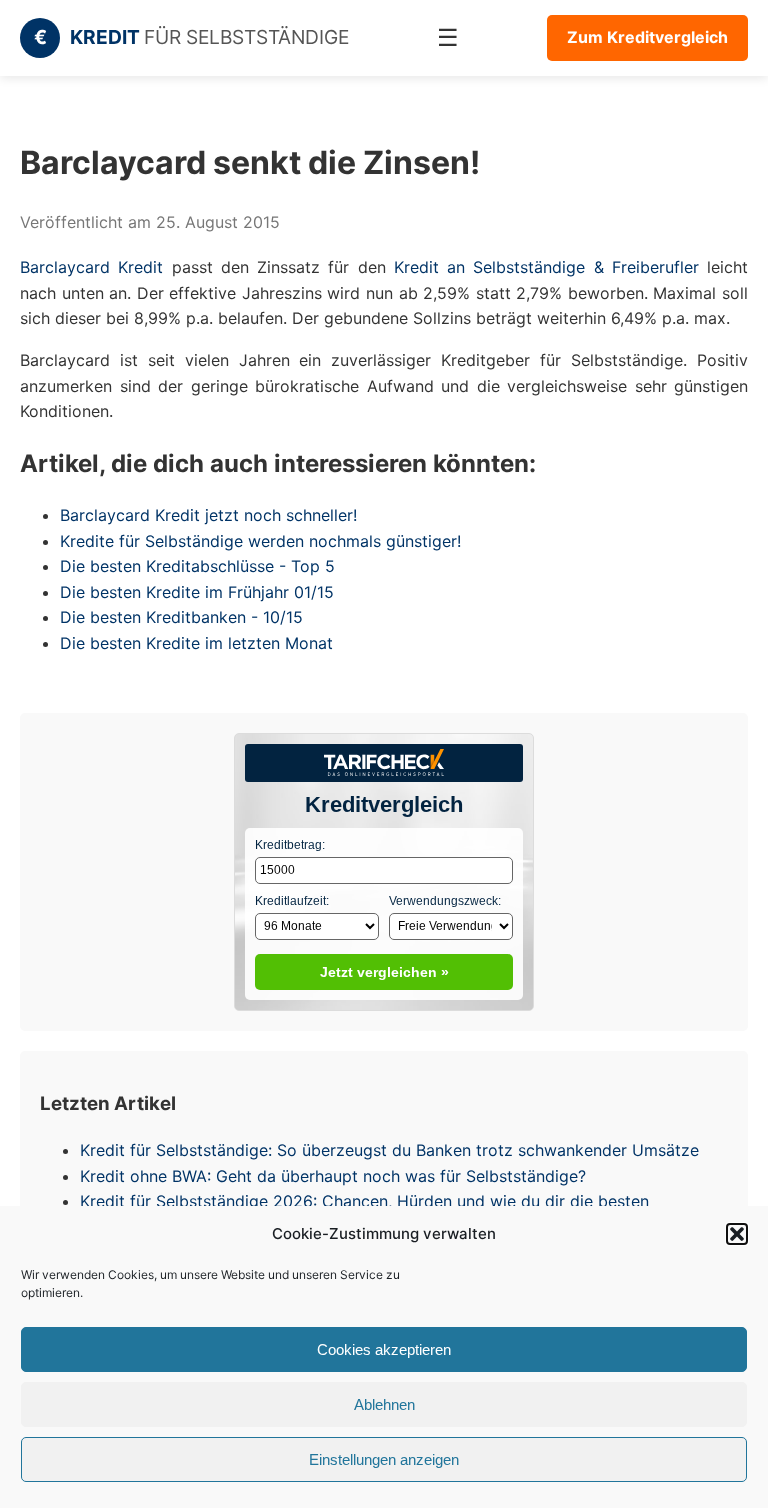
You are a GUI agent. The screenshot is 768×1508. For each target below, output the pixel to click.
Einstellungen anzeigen (384, 1459)
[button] (737, 1234)
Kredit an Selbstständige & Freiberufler (546, 267)
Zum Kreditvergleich (647, 37)
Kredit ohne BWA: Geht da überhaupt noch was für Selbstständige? (333, 1176)
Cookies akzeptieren (384, 1349)
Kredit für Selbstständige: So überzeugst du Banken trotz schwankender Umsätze (389, 1150)
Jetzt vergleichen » (384, 972)
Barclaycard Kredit (91, 267)
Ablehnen (384, 1404)
